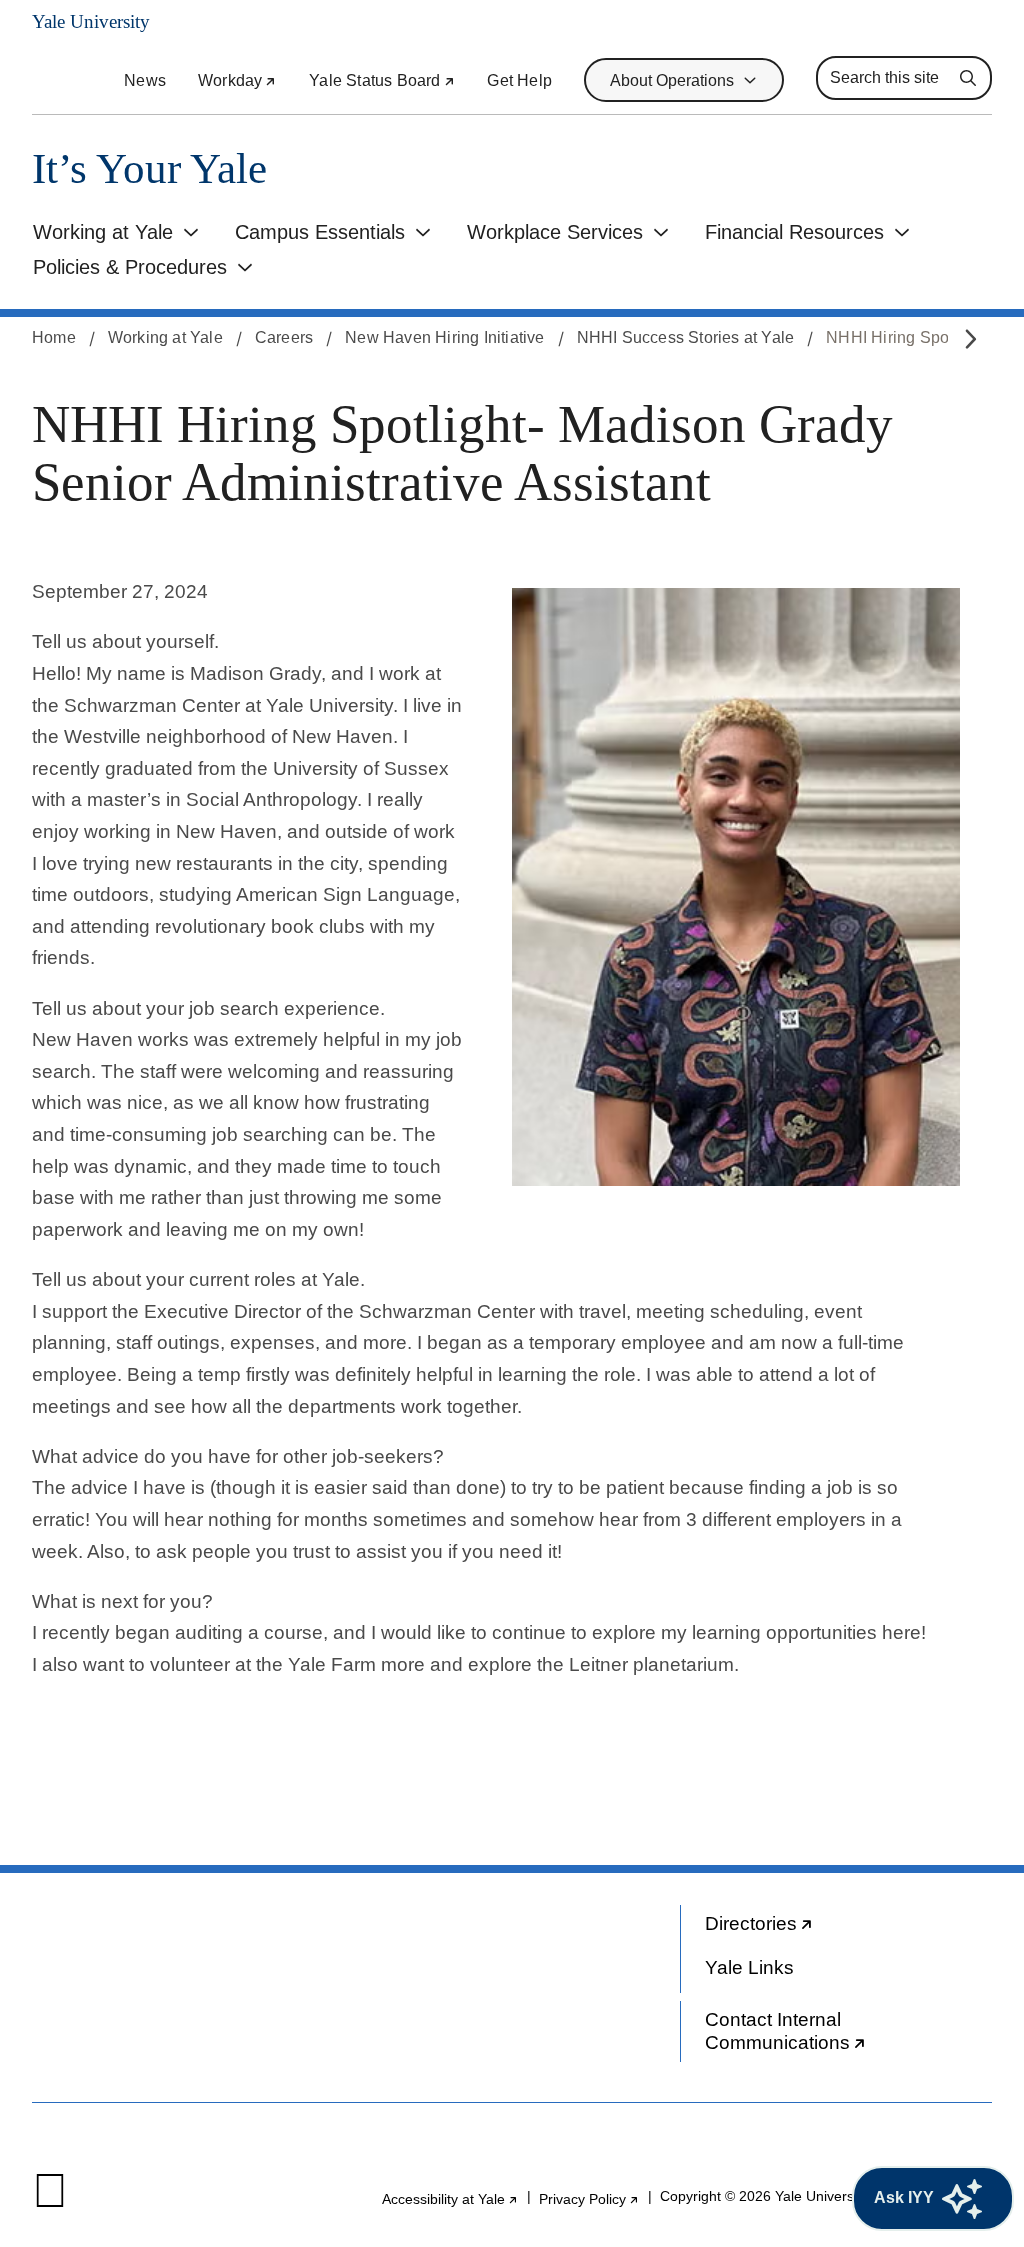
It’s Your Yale (149, 168)
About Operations (672, 80)
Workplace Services (555, 232)
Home (54, 337)
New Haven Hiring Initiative (444, 337)
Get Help (519, 80)
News (145, 80)
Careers (284, 337)
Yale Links (749, 1967)
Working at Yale (103, 232)
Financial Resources (794, 232)
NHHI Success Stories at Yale (686, 337)
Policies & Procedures (130, 267)
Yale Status (382, 80)
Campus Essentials (320, 232)
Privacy (589, 2199)
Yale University (91, 21)
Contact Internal (797, 2035)
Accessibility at (450, 2199)
